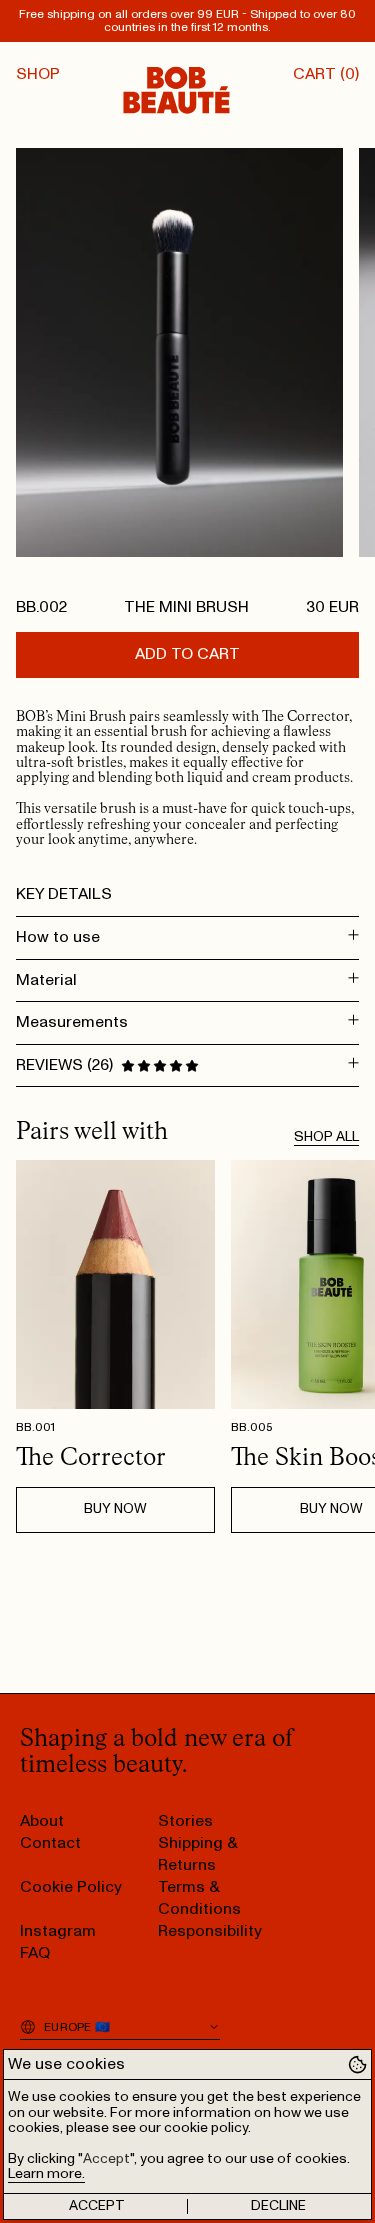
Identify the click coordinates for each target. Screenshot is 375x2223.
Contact (50, 1843)
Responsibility (210, 1931)
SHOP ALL (326, 1137)
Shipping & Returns (197, 1854)
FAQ (35, 1953)
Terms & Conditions (199, 1898)
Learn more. (46, 2174)
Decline (278, 2206)
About (42, 1821)
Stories (185, 1821)
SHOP (38, 74)
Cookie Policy (71, 1887)
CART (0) (326, 74)
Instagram (58, 1931)
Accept (97, 2206)
